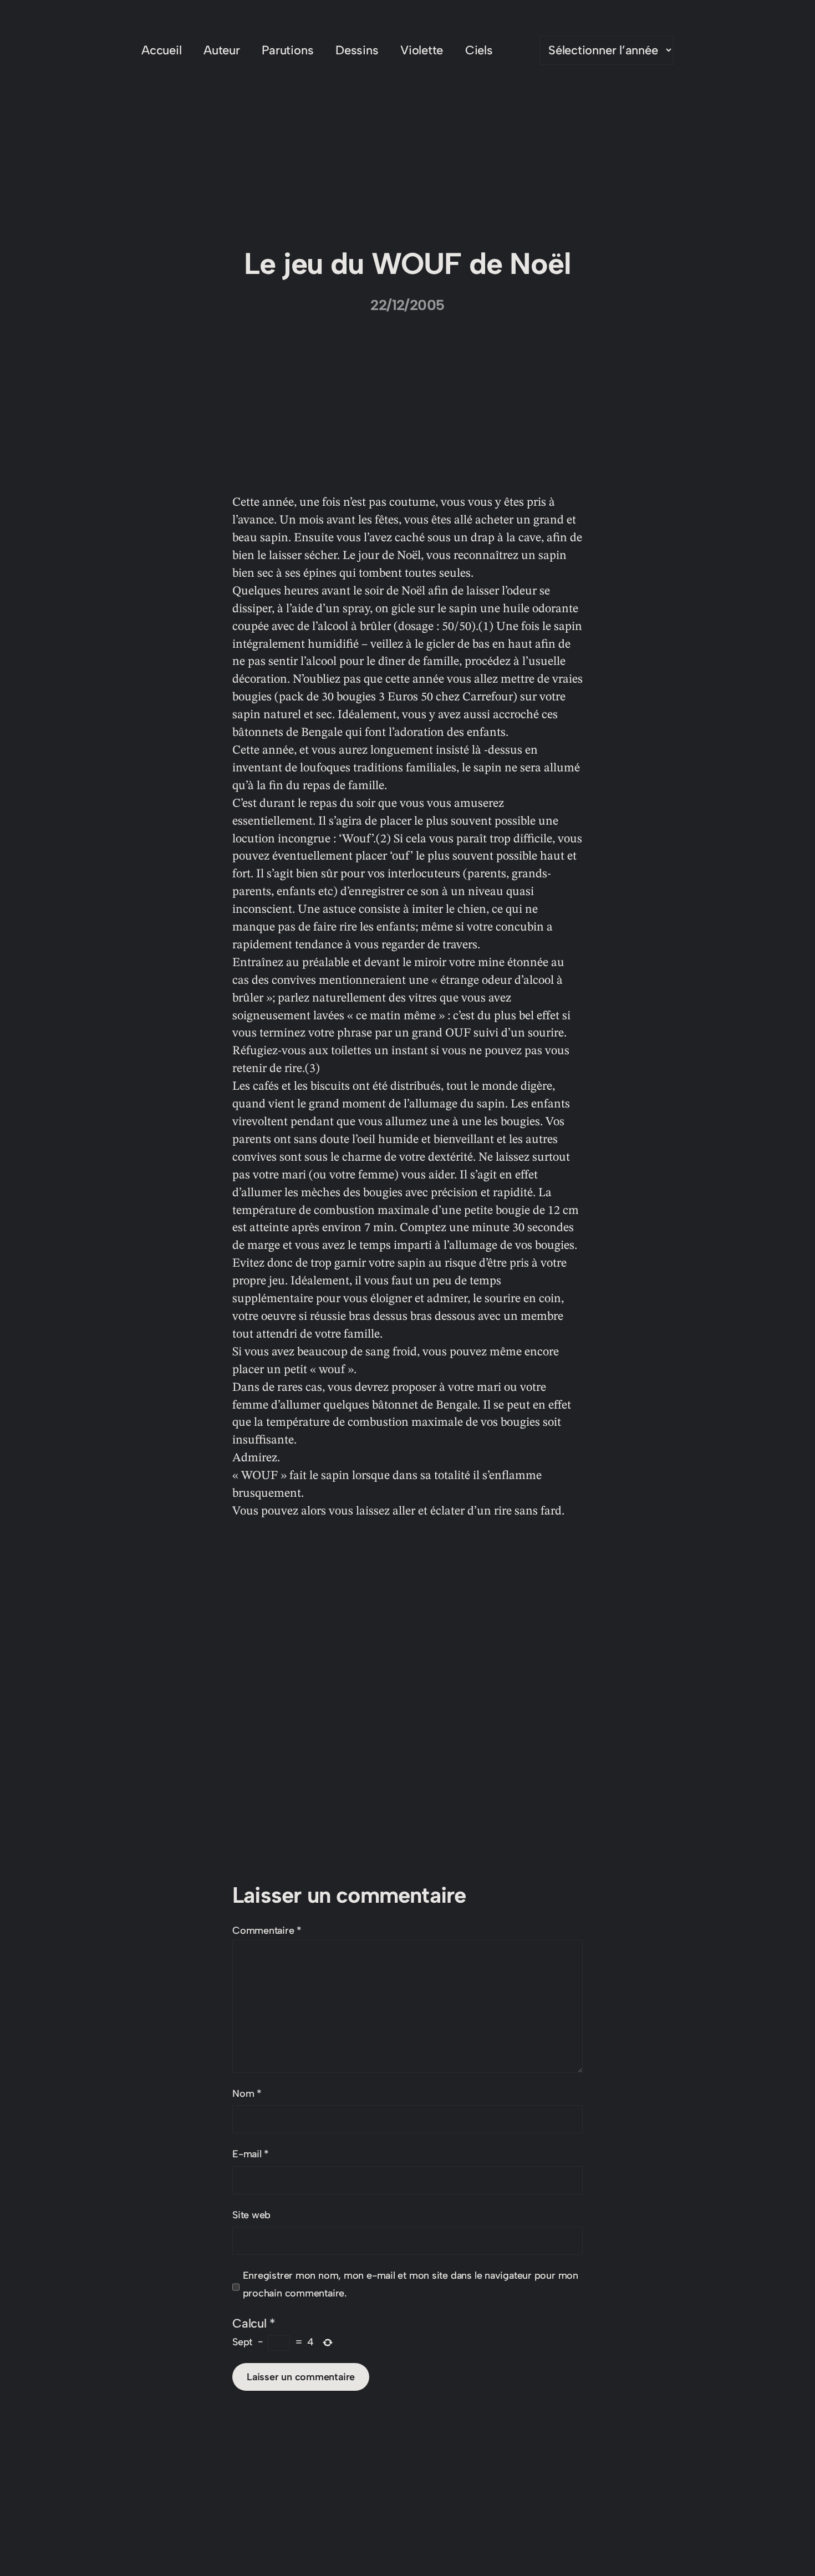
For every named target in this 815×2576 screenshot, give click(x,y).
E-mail (251, 2154)
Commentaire (267, 1930)
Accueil (161, 50)
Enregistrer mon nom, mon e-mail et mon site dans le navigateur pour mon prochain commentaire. (411, 2284)
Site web (251, 2215)
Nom (247, 2094)
